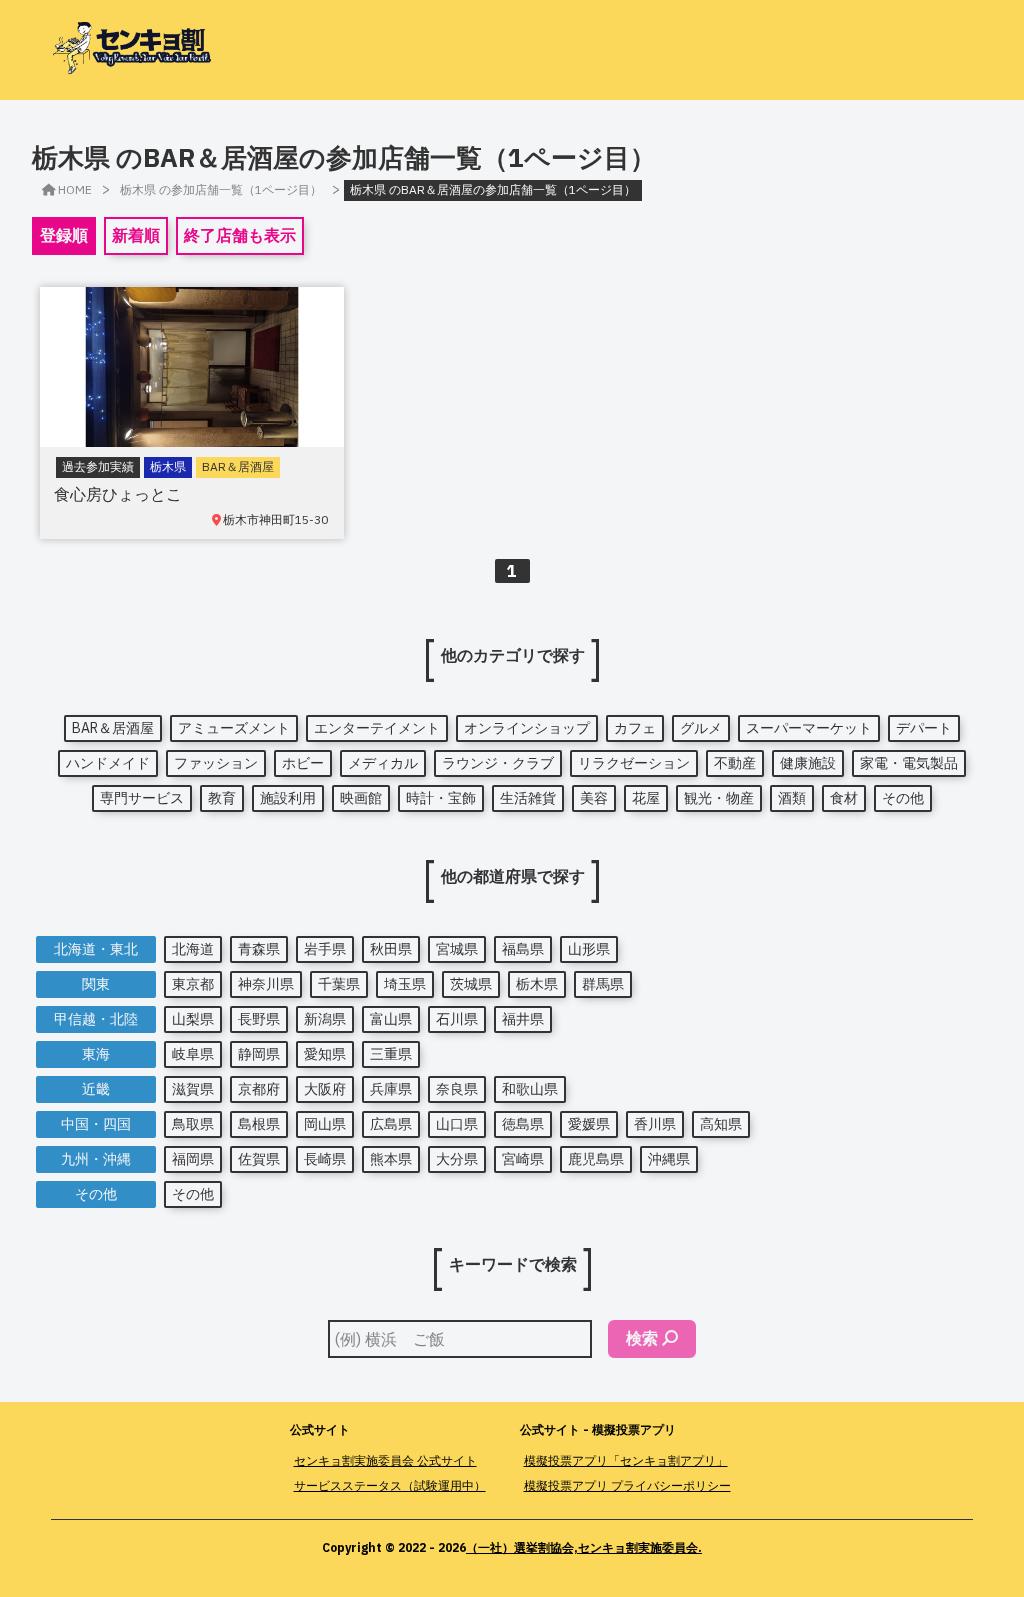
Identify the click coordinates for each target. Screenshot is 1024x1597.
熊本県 (391, 1159)
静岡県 (259, 1054)
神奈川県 (266, 984)
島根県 (259, 1124)
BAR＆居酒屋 (113, 728)
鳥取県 (193, 1124)
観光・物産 (719, 798)
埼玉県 (405, 984)
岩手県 (325, 949)
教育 (222, 798)
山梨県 (193, 1019)
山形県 (589, 949)
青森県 (259, 949)
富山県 (391, 1019)
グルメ (701, 728)
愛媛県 (589, 1124)
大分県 (457, 1159)
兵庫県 (391, 1089)
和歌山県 (530, 1089)
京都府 (259, 1089)
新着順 (136, 235)
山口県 (457, 1124)
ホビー (303, 763)
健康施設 (808, 763)
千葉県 (339, 984)
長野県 (259, 1019)
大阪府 (325, 1089)
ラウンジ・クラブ (498, 763)
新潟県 (325, 1019)
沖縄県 (669, 1159)
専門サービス (142, 798)
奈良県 (457, 1089)
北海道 (193, 949)
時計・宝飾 (441, 798)
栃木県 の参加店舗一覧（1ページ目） (221, 189)
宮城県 (457, 949)
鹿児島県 (596, 1159)
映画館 (361, 798)
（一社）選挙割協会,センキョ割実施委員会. (584, 1547)
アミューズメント (234, 728)
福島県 (523, 949)
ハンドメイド (108, 763)
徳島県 (523, 1124)
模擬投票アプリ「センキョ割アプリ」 (626, 1460)
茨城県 (471, 984)
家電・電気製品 (909, 763)
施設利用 (288, 798)
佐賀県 (259, 1159)
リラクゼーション (634, 763)
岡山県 (325, 1124)
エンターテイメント (377, 728)
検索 (642, 1338)
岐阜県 (193, 1054)
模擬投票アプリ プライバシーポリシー (627, 1485)
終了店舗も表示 (240, 235)
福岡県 (193, 1159)
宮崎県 (523, 1159)
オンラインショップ (527, 728)
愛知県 (325, 1054)
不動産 (735, 763)
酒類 (792, 798)
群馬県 (603, 984)
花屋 (646, 798)
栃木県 (537, 984)
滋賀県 (193, 1089)
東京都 (193, 984)
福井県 (523, 1019)
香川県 (655, 1124)
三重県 (391, 1054)
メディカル (383, 763)
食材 (844, 798)
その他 (903, 798)
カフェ (635, 728)
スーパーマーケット (809, 728)
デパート (924, 728)
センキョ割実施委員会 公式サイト (385, 1460)
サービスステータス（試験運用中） (390, 1485)
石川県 (457, 1019)
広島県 (391, 1124)
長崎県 (325, 1159)
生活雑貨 (528, 798)
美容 (594, 798)
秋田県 (391, 949)
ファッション (216, 763)
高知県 (721, 1124)
